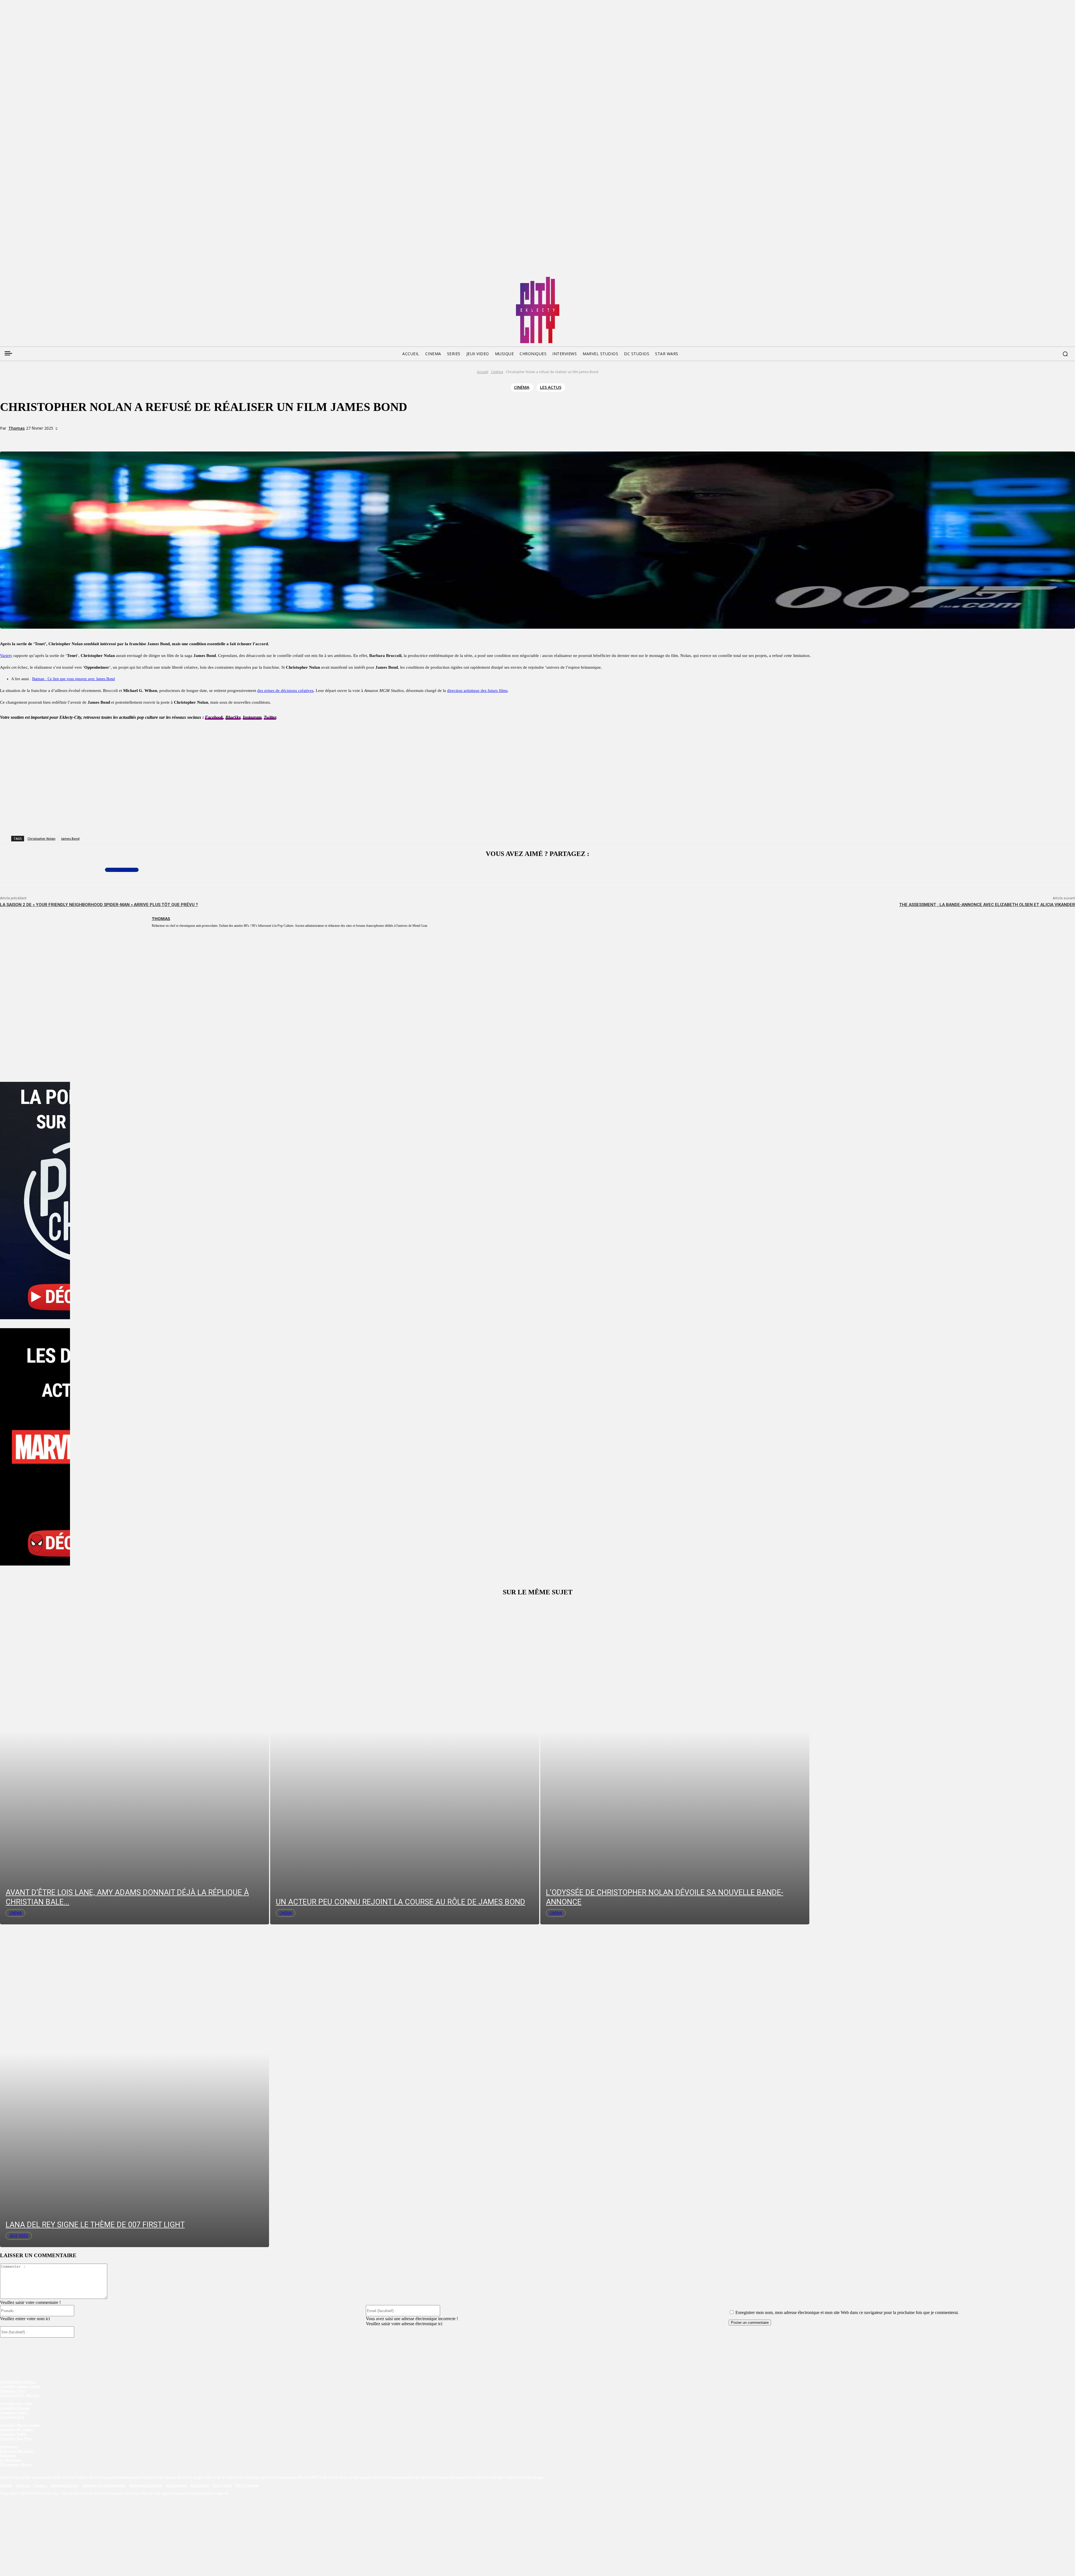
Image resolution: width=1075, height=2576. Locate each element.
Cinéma (497, 372)
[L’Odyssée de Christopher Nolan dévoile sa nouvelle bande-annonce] (675, 1763)
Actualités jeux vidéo (16, 2404)
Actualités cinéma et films (20, 2387)
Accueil (483, 372)
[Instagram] (36, 279)
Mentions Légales (65, 2485)
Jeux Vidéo (19, 2236)
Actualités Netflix (14, 2434)
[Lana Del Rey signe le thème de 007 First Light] (135, 2086)
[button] (1065, 354)
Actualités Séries (13, 2391)
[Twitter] (15, 279)
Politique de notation (146, 2485)
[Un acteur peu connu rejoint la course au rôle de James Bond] (405, 1763)
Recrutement (177, 2485)
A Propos (24, 2485)
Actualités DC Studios (17, 2430)
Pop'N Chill (223, 2485)
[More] (117, 438)
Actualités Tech (12, 2417)
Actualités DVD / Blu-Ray (20, 2396)
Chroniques (9, 2447)
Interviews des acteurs (17, 2451)
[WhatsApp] (96, 438)
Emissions (8, 2456)
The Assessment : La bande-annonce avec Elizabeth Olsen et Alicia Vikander (987, 905)
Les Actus (551, 387)
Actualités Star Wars (16, 2439)
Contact (41, 2485)
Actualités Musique (15, 2408)
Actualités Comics (14, 2413)
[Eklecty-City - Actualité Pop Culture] (538, 310)
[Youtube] (57, 279)
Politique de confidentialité (104, 2485)
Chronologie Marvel (16, 2465)
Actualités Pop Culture (18, 2382)
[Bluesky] (25, 279)
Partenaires (200, 2485)
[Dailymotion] (46, 279)
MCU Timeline (247, 2485)
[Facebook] (4, 279)
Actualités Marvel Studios (20, 2425)
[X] (76, 438)
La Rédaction (11, 2460)
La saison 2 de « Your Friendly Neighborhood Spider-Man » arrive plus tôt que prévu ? (99, 905)
